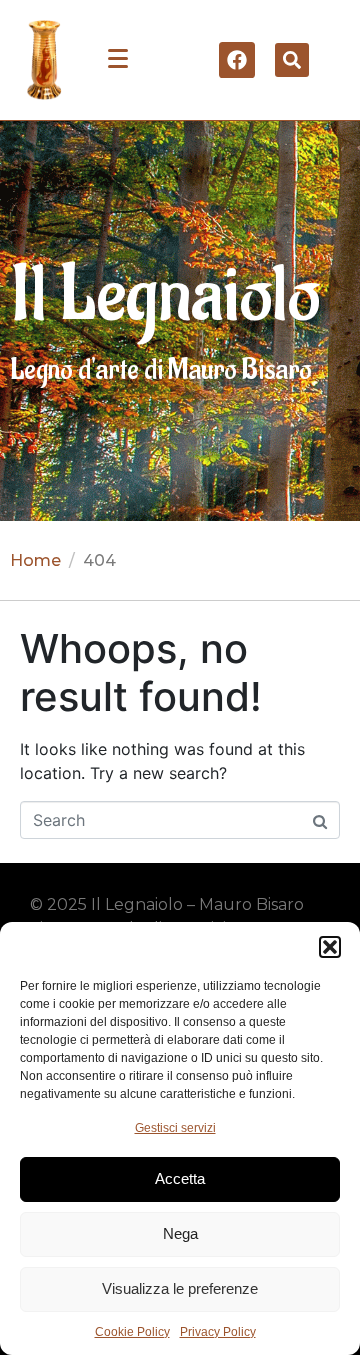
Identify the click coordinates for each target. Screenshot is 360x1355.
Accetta (180, 1178)
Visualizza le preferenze (180, 1288)
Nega (180, 1233)
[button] (330, 947)
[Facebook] (237, 60)
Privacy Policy (218, 1332)
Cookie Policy (132, 1332)
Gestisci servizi (175, 1128)
